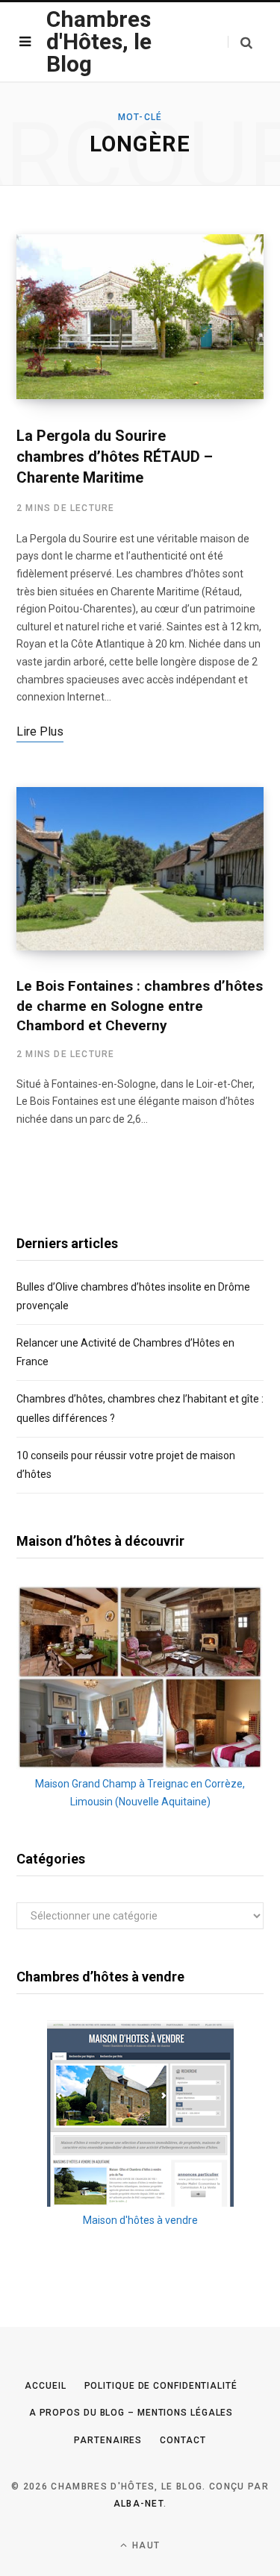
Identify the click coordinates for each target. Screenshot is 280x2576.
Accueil (45, 2386)
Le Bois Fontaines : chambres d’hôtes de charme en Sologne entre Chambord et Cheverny (140, 1006)
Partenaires (108, 2440)
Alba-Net (139, 2504)
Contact (183, 2440)
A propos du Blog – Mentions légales (131, 2413)
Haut (144, 2545)
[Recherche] (240, 42)
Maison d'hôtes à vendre (140, 2220)
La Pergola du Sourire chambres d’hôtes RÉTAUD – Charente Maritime (115, 457)
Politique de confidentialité (161, 2386)
